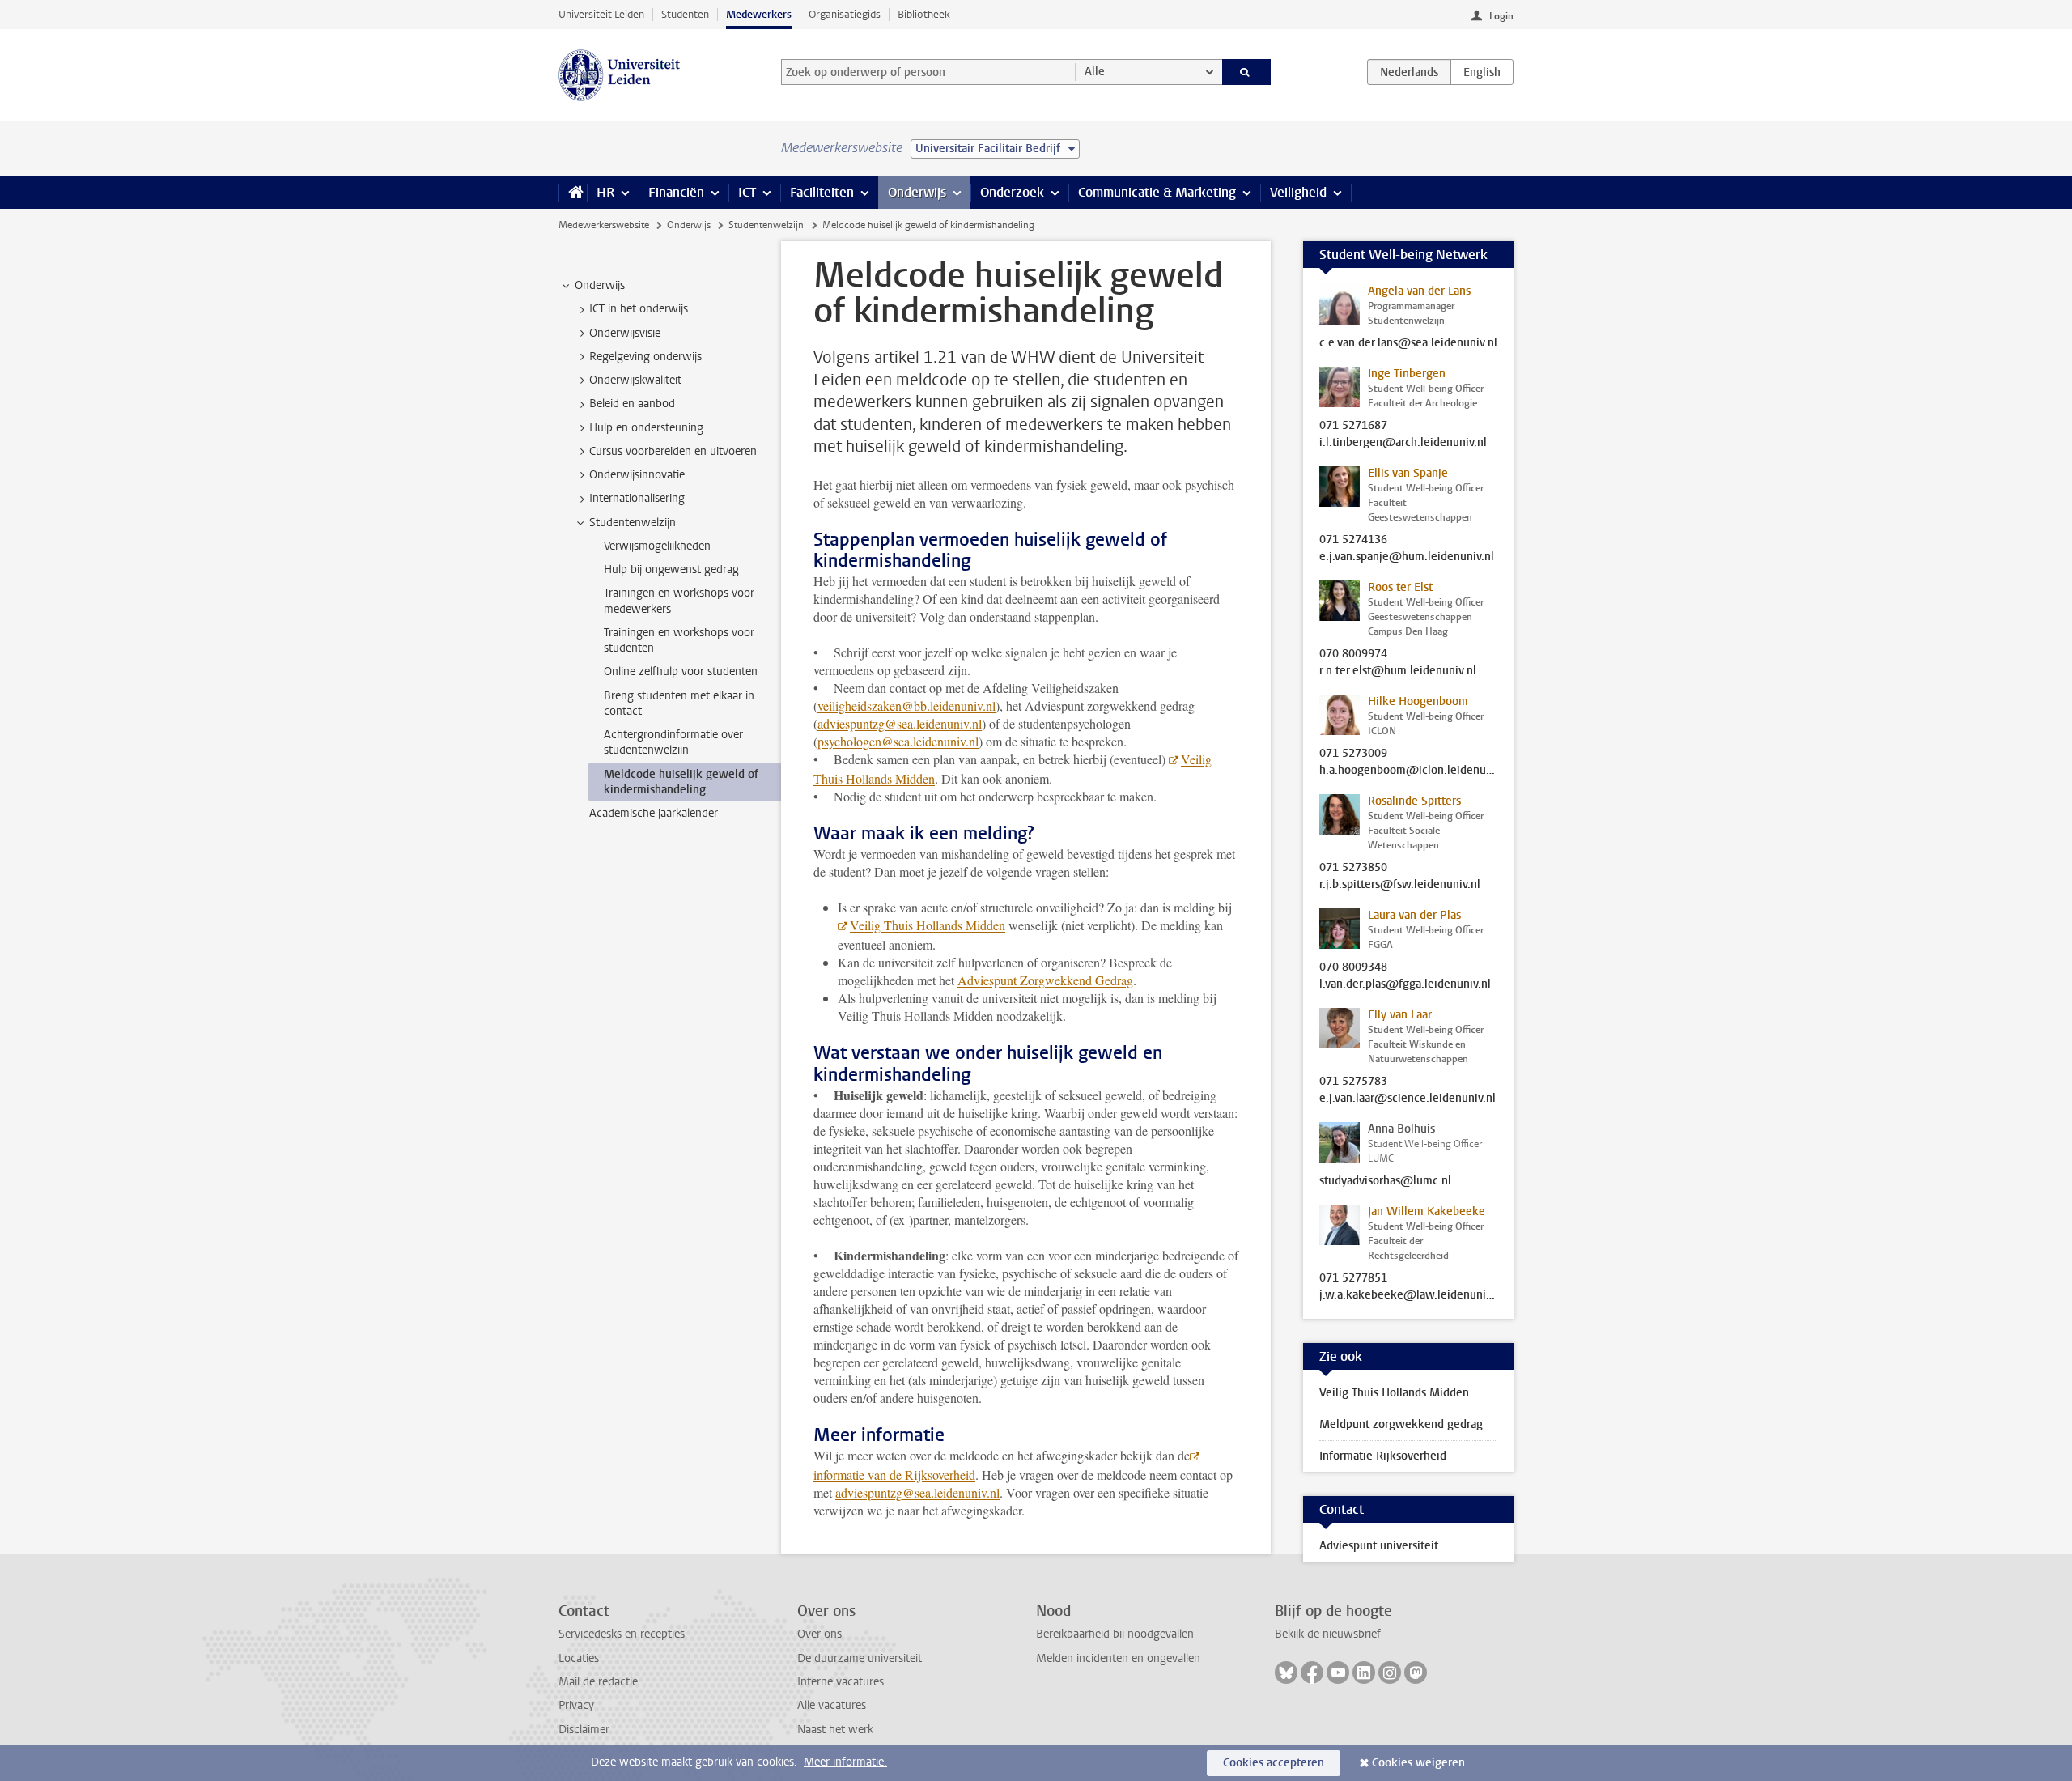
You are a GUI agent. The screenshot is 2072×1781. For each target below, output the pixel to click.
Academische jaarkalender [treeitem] (654, 813)
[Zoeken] (1247, 72)
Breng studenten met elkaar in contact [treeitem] (679, 703)
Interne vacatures (841, 1682)
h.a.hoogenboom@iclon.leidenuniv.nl (1408, 771)
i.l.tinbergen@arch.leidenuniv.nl (1403, 443)
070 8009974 (1353, 654)
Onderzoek (1012, 192)
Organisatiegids (845, 14)
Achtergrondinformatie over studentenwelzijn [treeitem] (673, 742)
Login (1501, 16)
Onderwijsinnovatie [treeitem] (637, 475)
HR (605, 192)
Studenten (685, 14)
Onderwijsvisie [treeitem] (625, 333)
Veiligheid (1298, 192)
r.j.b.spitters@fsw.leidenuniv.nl (1400, 885)
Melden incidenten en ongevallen (1118, 1658)
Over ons (819, 1634)
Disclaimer (584, 1730)
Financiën (676, 192)
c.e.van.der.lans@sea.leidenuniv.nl (1408, 343)
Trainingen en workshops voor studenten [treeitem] (679, 640)
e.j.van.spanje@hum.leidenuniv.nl (1407, 557)
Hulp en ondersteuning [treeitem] (646, 428)
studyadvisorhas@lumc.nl (1385, 1181)
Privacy (576, 1705)
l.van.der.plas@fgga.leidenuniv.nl (1405, 984)
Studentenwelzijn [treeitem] (633, 523)
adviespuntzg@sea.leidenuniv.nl (900, 723)
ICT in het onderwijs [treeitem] (639, 309)
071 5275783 (1353, 1082)
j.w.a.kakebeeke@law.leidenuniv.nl (1408, 1295)
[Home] (573, 193)
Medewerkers (759, 14)
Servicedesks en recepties (622, 1634)
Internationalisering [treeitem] (637, 498)
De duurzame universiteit (860, 1658)
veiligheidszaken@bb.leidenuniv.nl (906, 706)
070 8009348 (1353, 967)
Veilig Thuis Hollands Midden (928, 925)
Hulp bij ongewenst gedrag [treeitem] (671, 570)
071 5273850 (1353, 868)
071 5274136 (1353, 540)
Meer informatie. (845, 1762)
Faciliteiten (822, 192)
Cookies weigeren (1418, 1763)
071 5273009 (1353, 754)
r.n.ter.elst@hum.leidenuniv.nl (1398, 671)
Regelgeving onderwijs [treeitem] (645, 357)
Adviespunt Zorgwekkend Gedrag (1045, 980)
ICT (747, 192)
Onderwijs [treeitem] (600, 285)
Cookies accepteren (1274, 1763)
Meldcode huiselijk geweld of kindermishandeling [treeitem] (681, 782)
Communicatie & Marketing (1157, 192)
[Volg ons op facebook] (1312, 1673)
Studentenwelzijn (766, 225)
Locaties (579, 1658)
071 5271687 (1353, 426)
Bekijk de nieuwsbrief (1328, 1634)
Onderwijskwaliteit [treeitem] (635, 380)
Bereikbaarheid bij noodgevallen (1115, 1634)
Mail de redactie (598, 1682)
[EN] (1482, 72)
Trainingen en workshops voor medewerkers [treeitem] (679, 601)
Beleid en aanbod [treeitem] (632, 404)
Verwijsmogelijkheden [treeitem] (657, 546)
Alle (1095, 72)
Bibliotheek (924, 14)
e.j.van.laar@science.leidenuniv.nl (1408, 1099)
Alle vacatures (832, 1705)
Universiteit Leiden (601, 14)
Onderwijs (917, 192)
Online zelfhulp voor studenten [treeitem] (681, 672)
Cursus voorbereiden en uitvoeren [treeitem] (673, 451)
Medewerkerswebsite (604, 225)
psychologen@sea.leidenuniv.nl (898, 741)
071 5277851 (1353, 1278)
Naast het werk (835, 1730)
